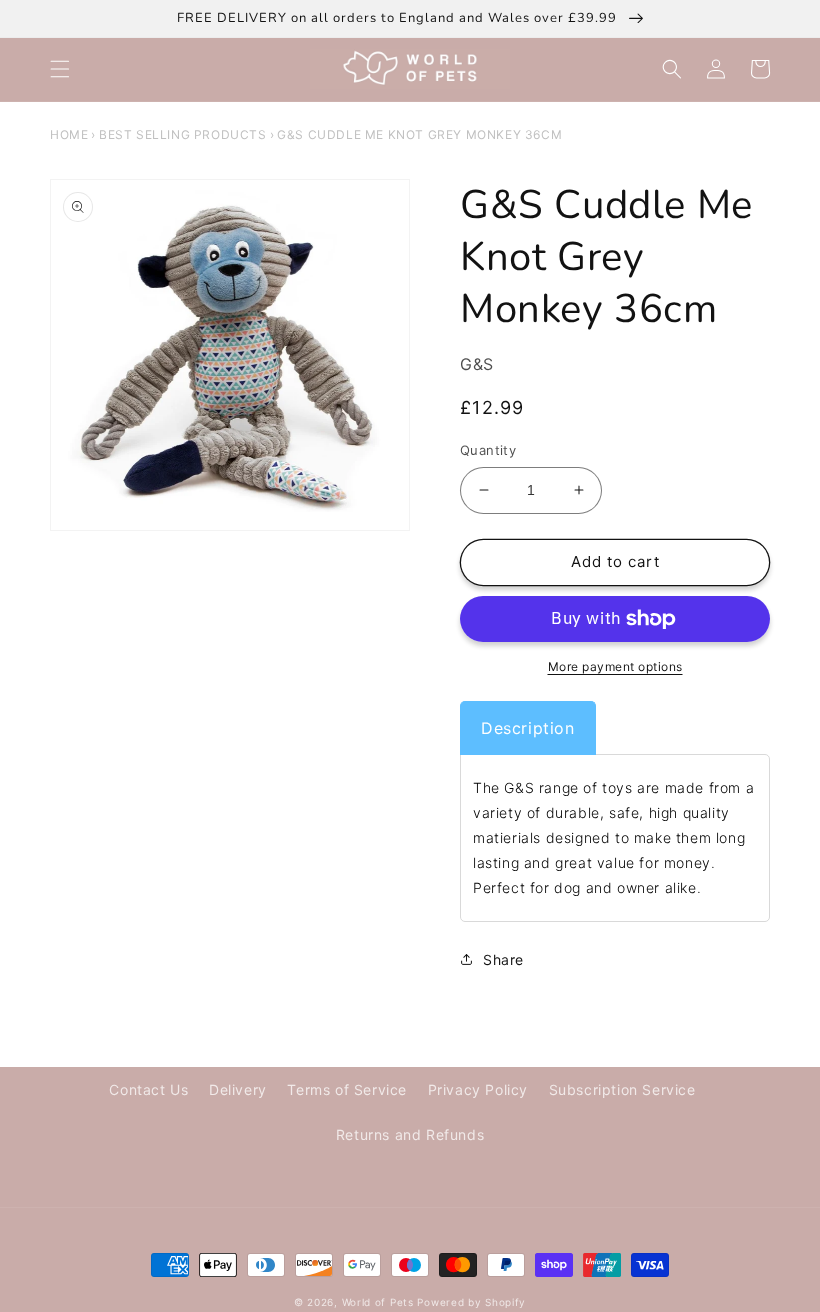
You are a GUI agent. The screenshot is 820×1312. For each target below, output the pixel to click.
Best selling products (183, 134)
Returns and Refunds (410, 1134)
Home (69, 134)
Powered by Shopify (471, 1302)
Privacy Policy (478, 1089)
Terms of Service (347, 1089)
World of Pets (378, 1302)
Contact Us (148, 1089)
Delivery (238, 1089)
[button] (60, 69)
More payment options (615, 666)
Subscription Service (622, 1089)
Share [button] (503, 959)
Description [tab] (528, 728)
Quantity (488, 450)
